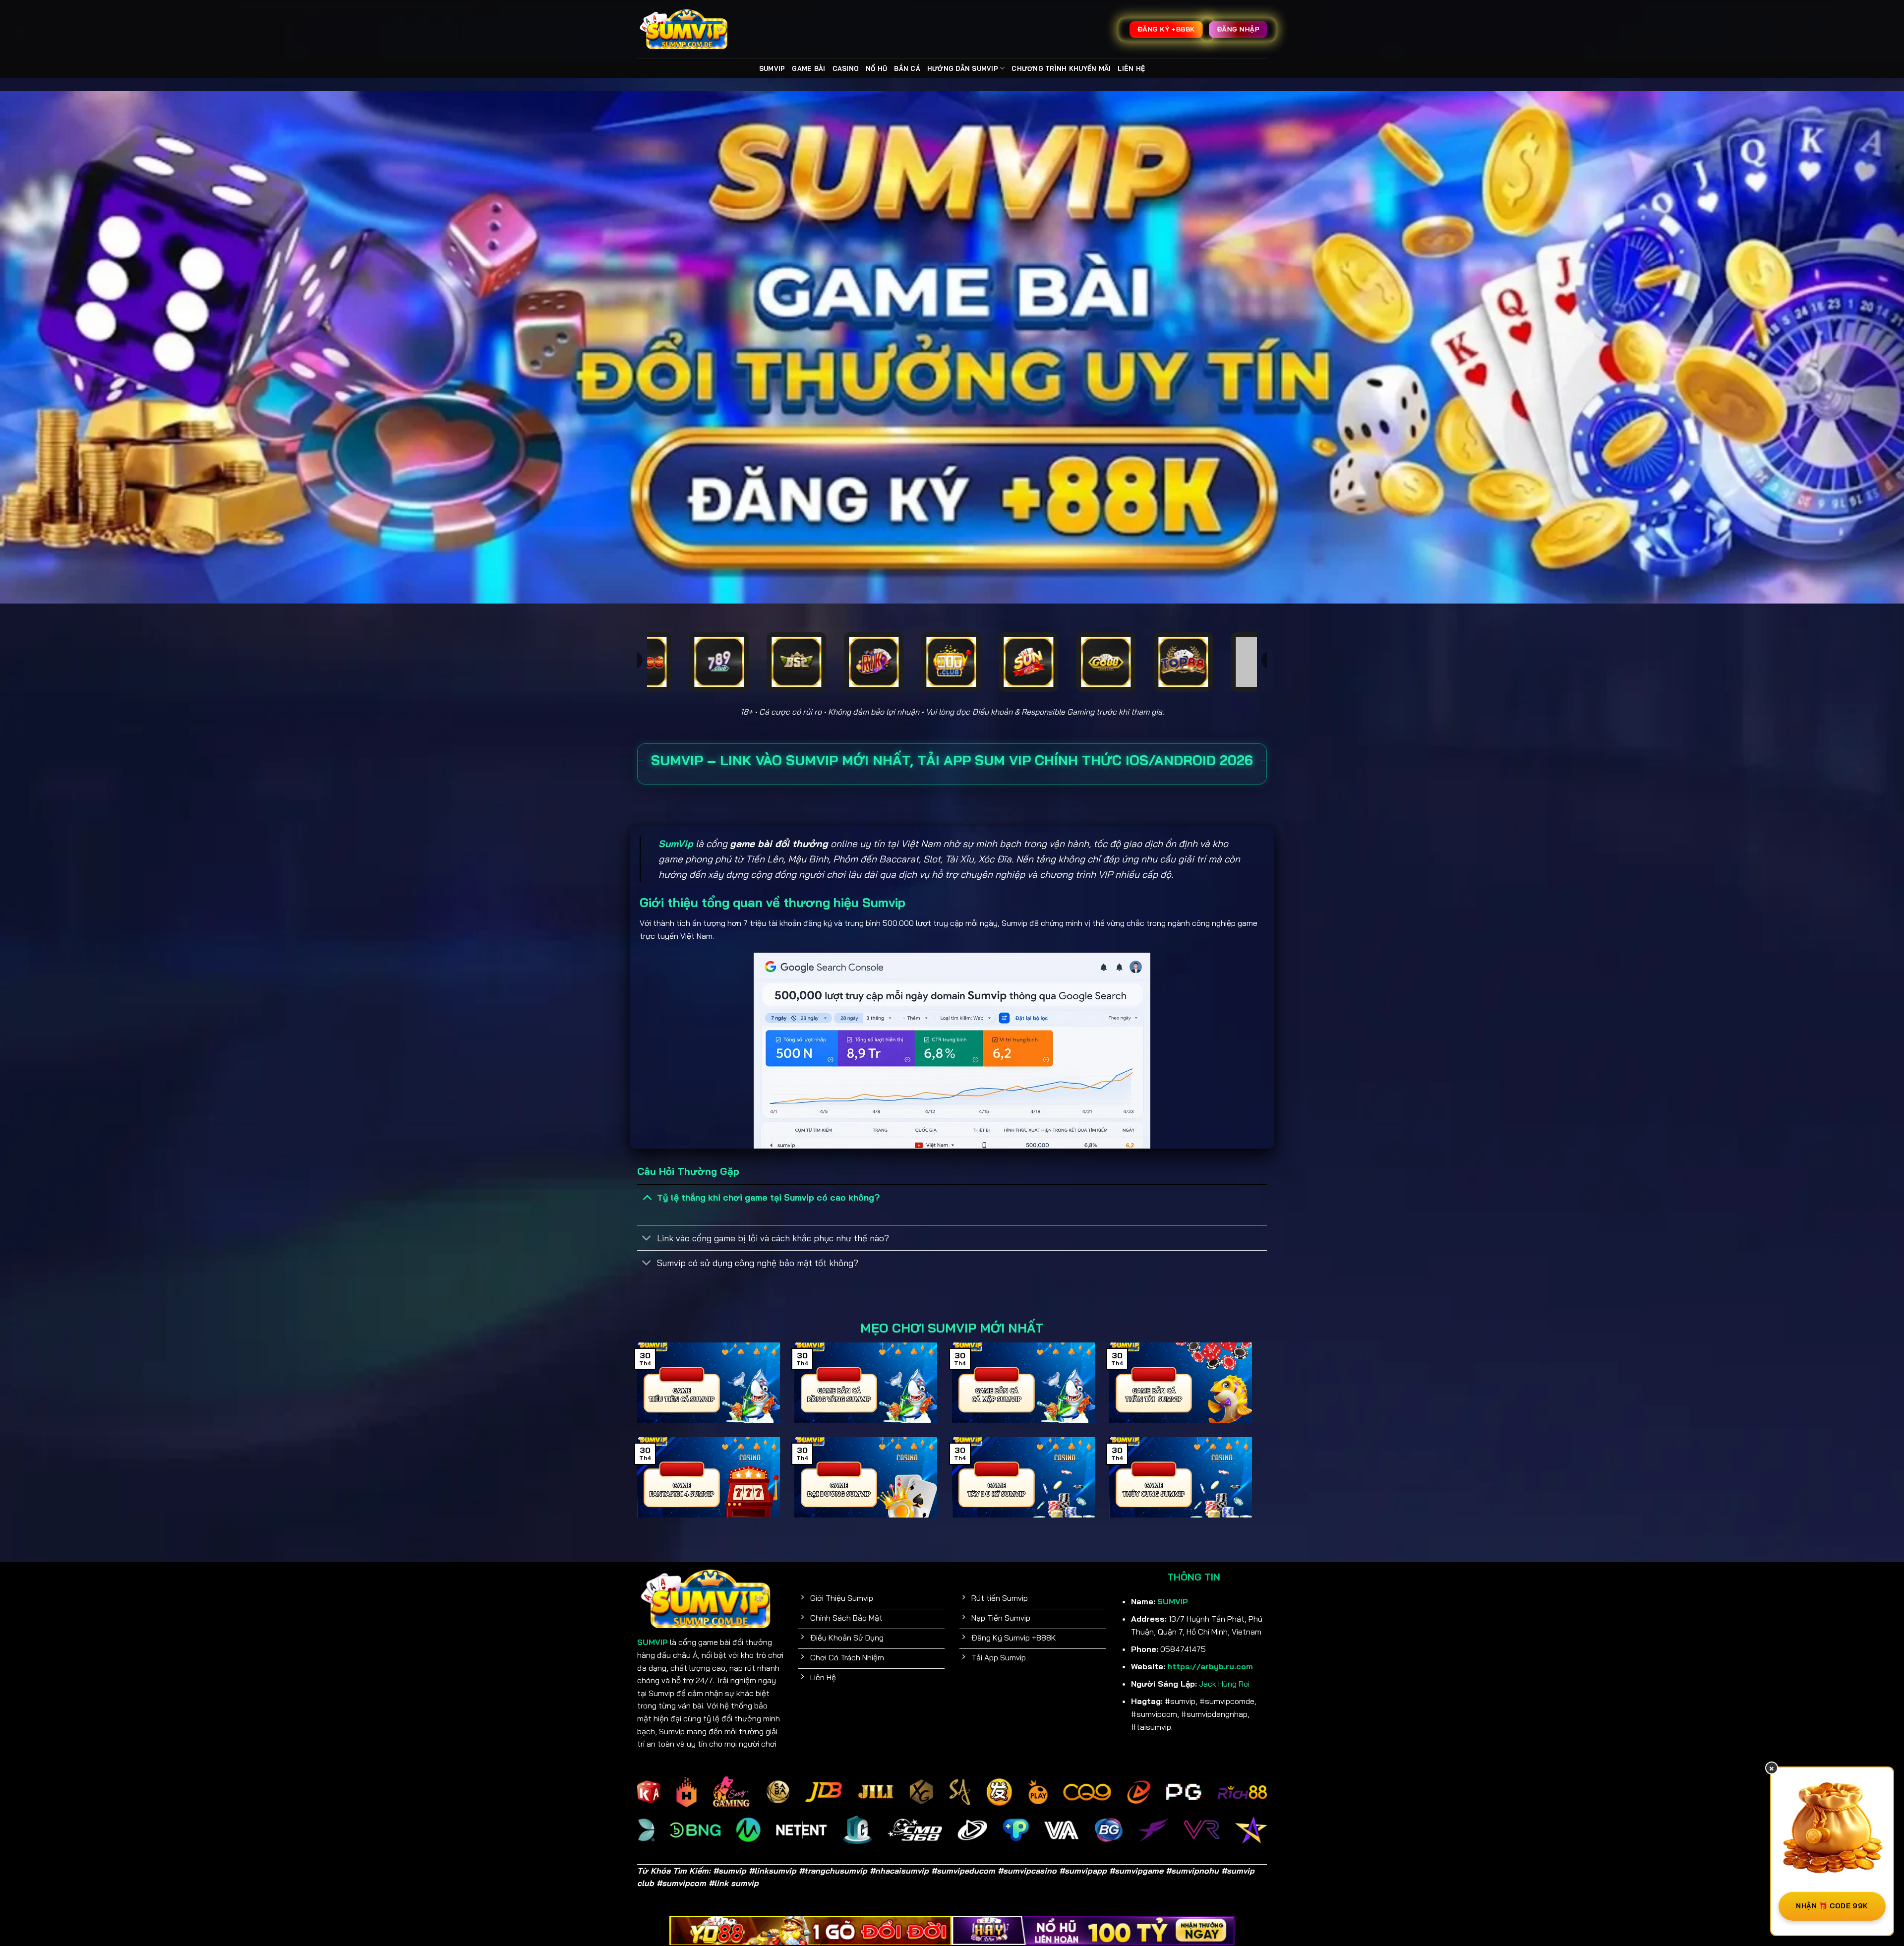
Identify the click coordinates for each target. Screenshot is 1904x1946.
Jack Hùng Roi (1224, 1684)
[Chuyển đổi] (647, 1197)
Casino (846, 68)
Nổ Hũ (876, 68)
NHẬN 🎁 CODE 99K (1832, 1906)
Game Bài (808, 68)
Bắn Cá (907, 68)
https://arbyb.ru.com (1210, 1666)
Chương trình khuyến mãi (1061, 68)
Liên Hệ (1131, 68)
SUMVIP (772, 68)
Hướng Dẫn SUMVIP (963, 68)
